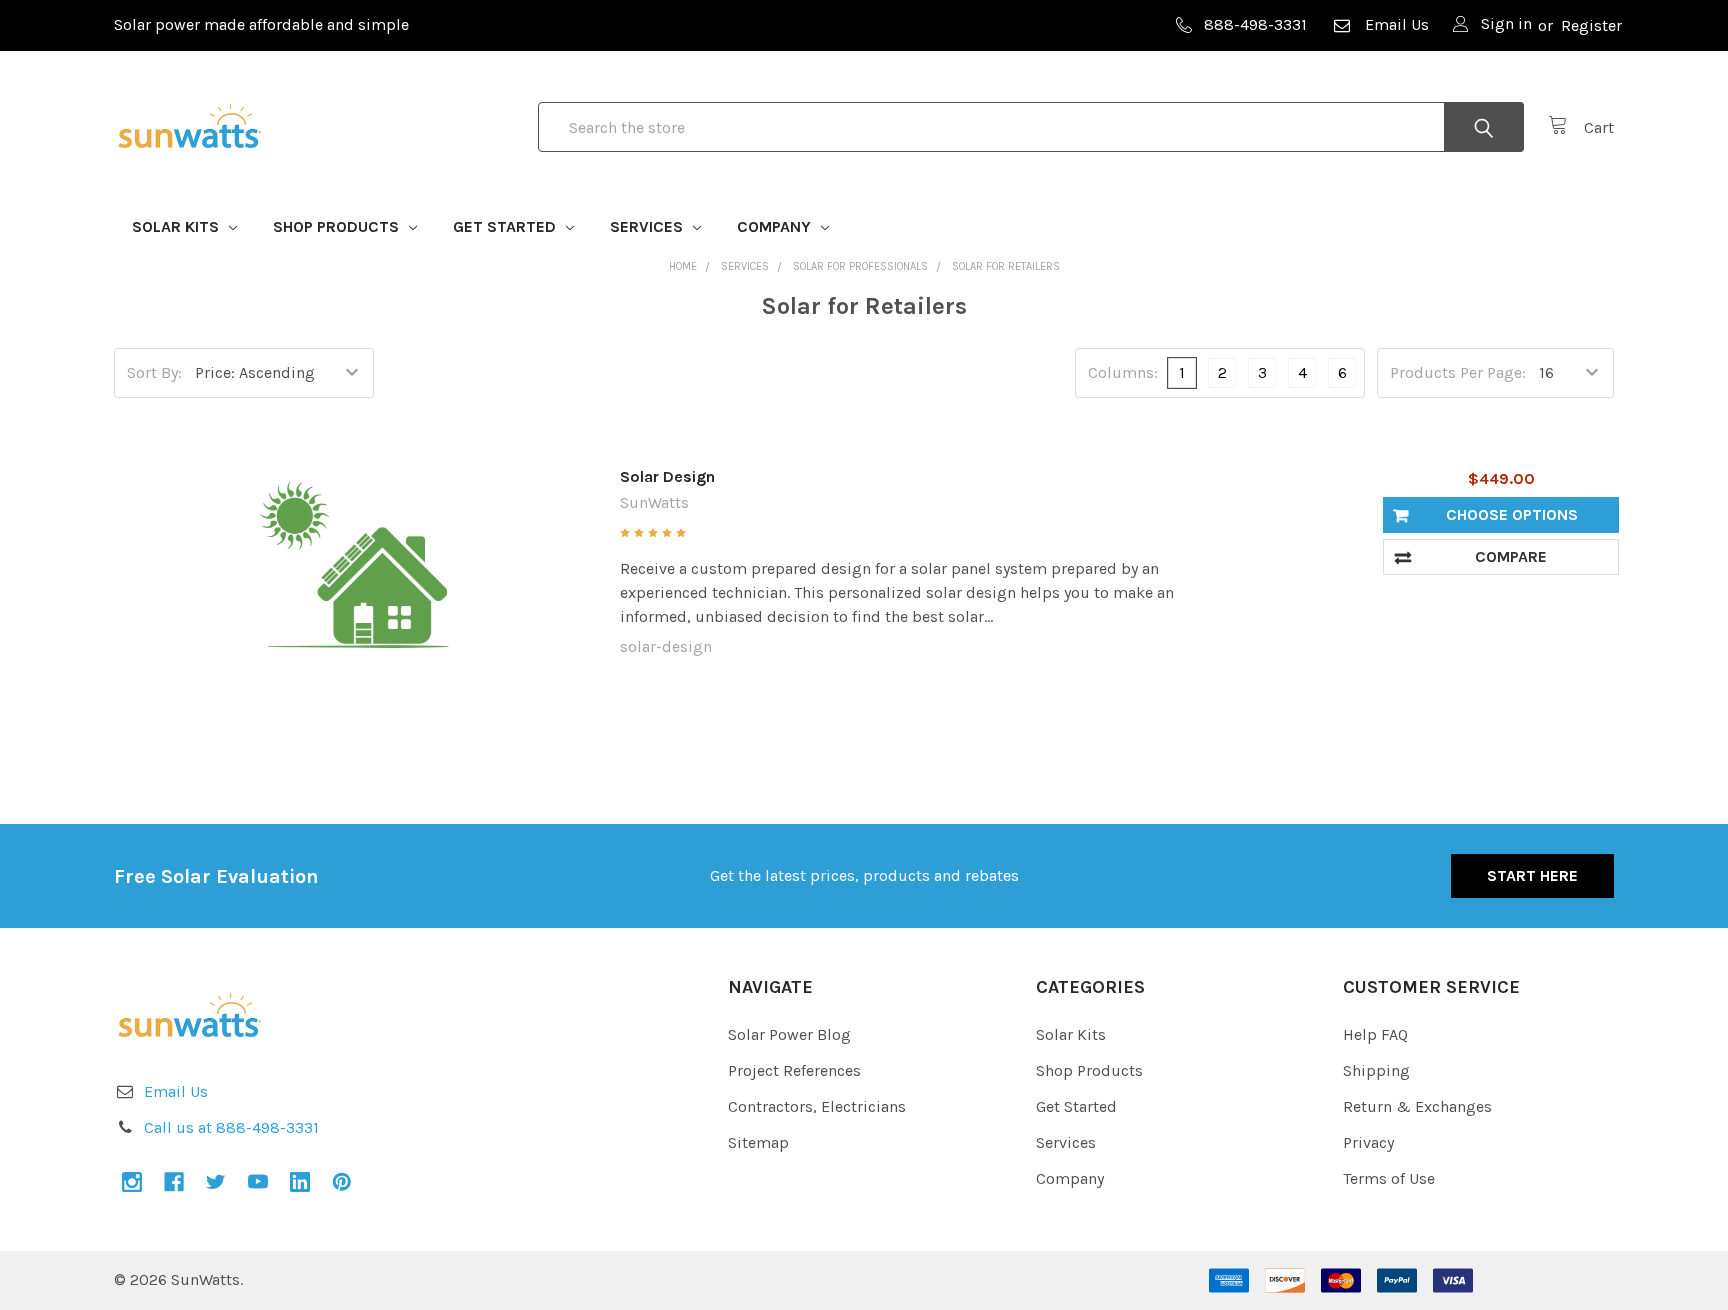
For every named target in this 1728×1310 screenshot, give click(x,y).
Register (1591, 25)
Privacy (1368, 1142)
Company (776, 226)
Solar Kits (177, 226)
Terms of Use (1389, 1178)
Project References (794, 1070)
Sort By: (154, 372)
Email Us (1397, 24)
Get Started (506, 226)
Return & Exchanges (1417, 1106)
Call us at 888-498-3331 (231, 1127)
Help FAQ (1375, 1034)
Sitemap (758, 1142)
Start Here (1532, 875)
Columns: (1123, 372)
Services (648, 226)
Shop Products (338, 226)
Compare (1511, 556)
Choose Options (1512, 514)
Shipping (1376, 1070)
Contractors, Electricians (817, 1106)
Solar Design (667, 476)
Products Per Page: (1458, 372)
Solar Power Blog (789, 1034)
